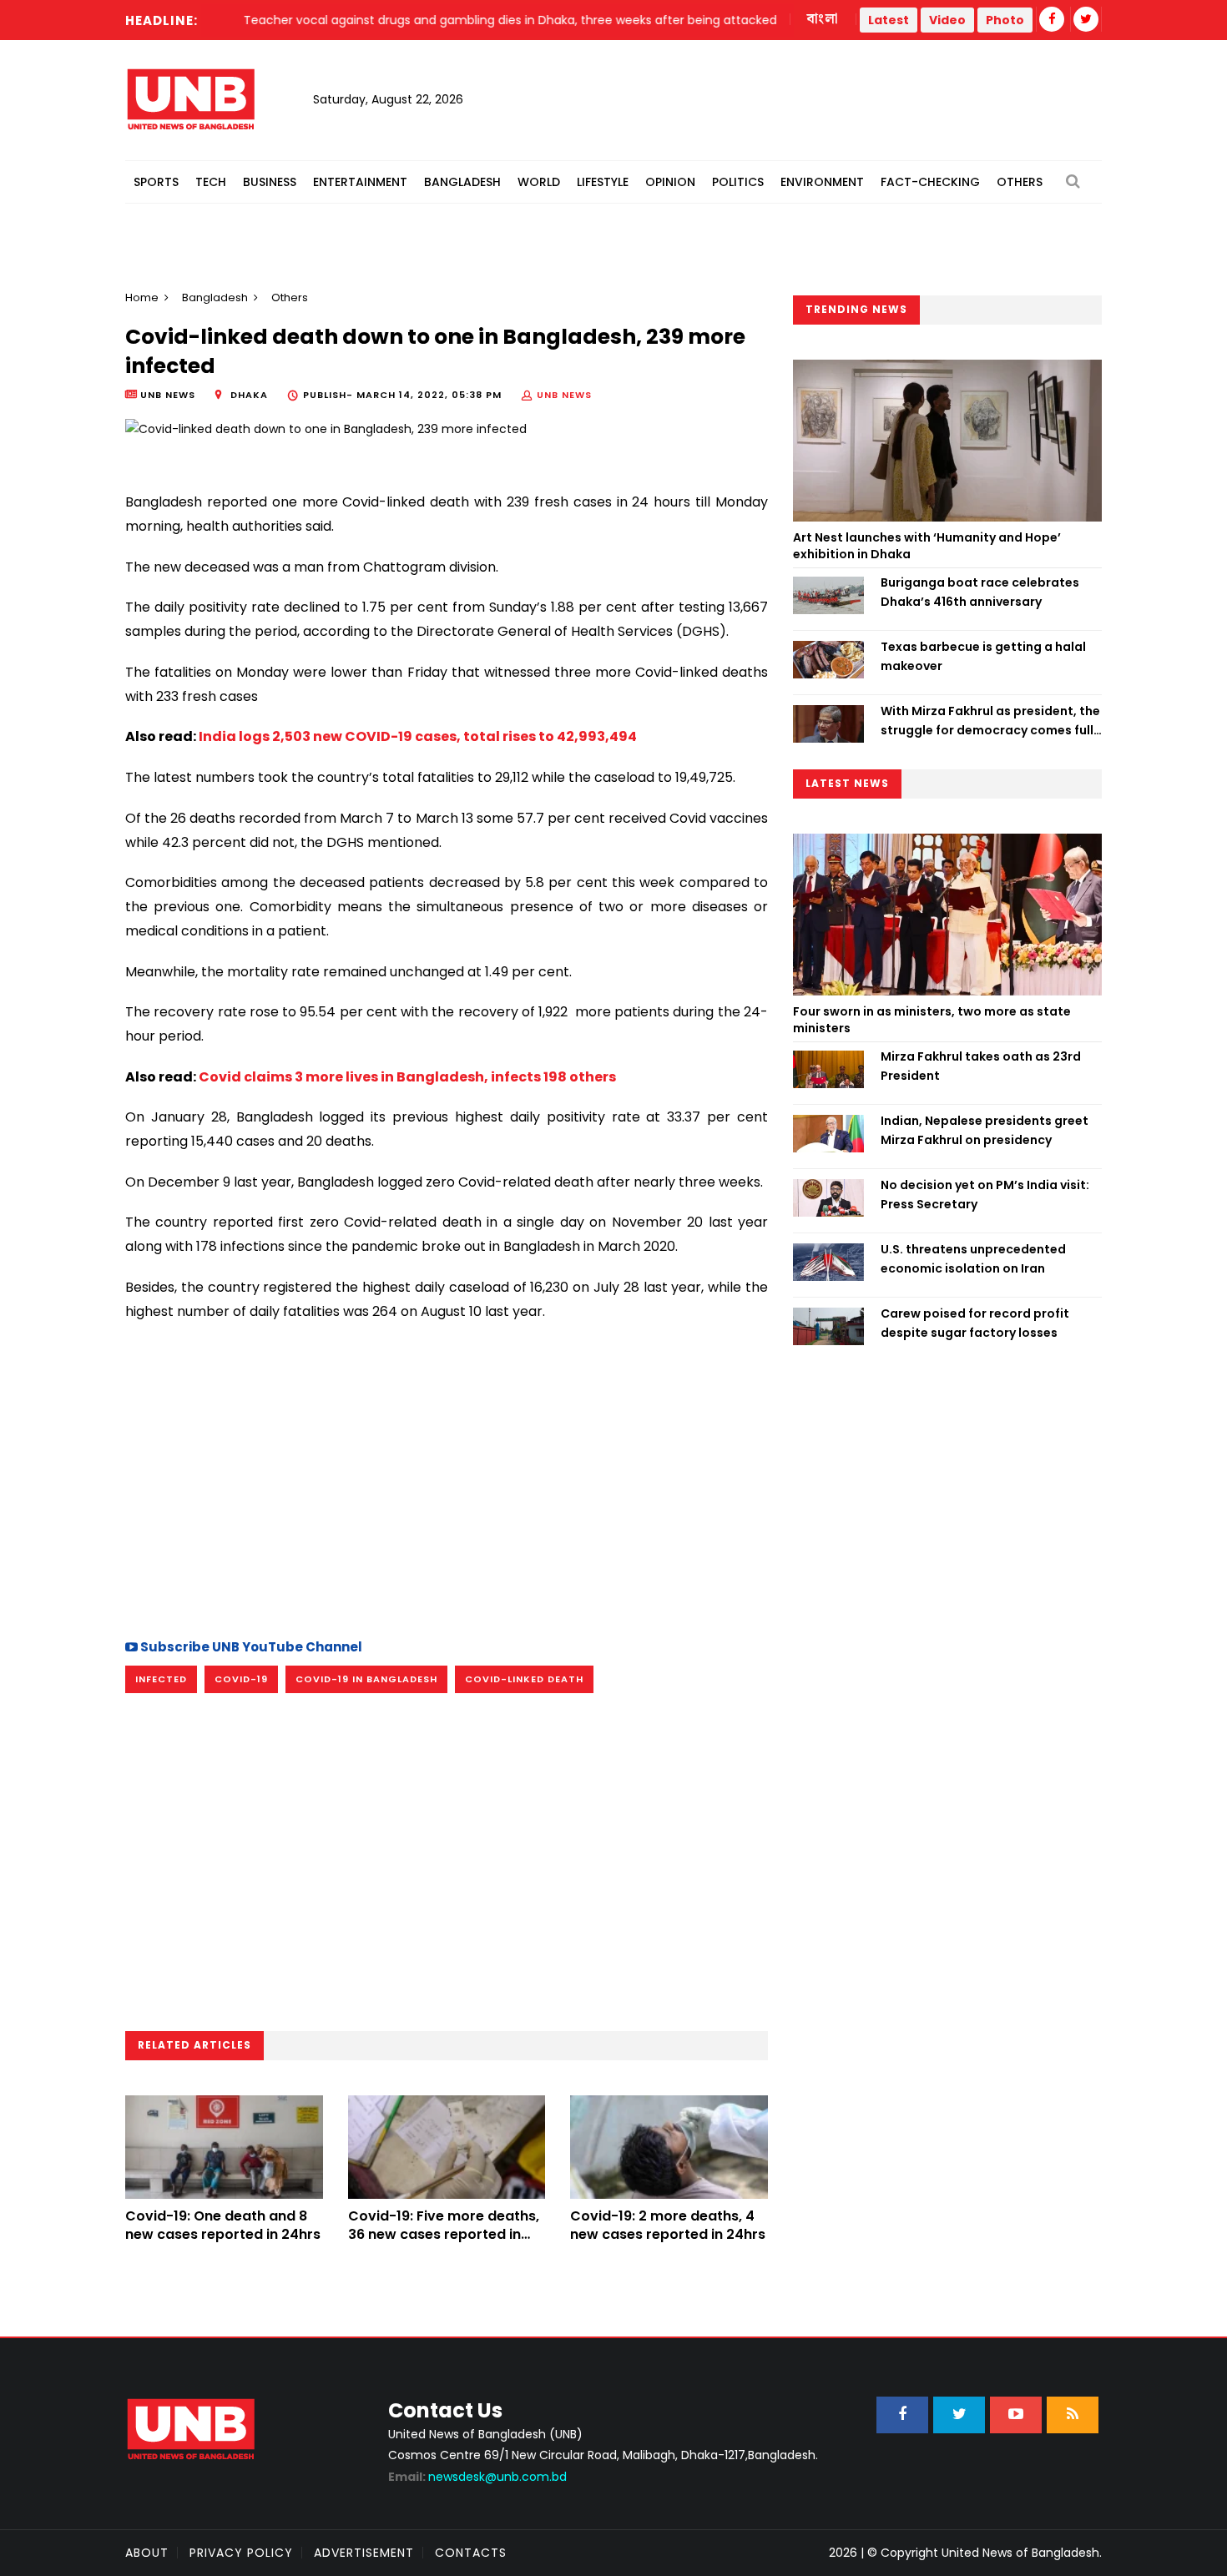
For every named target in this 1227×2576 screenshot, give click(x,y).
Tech (211, 182)
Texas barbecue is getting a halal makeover (983, 656)
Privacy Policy (241, 2553)
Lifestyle (603, 182)
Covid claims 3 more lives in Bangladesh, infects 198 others (407, 1077)
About (147, 2553)
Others (1020, 182)
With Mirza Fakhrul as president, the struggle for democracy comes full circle (990, 721)
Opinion (670, 182)
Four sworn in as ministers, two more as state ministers (932, 1020)
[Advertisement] (447, 1478)
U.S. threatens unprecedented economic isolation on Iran (973, 1258)
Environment (822, 182)
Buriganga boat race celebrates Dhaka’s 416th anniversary (980, 592)
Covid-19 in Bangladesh (366, 1679)
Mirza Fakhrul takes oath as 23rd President (981, 1066)
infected (161, 1679)
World (539, 182)
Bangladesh (462, 182)
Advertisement (364, 2553)
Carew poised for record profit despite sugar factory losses (975, 1323)
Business (270, 182)
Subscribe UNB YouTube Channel (250, 1647)
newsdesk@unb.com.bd (477, 2477)
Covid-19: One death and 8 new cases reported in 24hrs (223, 2225)
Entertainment (360, 182)
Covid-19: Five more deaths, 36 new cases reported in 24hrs (444, 2235)
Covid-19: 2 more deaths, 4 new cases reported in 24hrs (668, 2225)
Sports (156, 182)
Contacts (471, 2553)
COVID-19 (241, 1679)
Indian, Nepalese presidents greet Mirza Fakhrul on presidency (985, 1130)
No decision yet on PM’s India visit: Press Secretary (985, 1194)
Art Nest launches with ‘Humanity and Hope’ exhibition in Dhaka (927, 546)
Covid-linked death (524, 1679)
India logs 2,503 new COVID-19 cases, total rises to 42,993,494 (418, 736)
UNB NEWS (564, 395)
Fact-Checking (930, 182)
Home (142, 297)
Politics (738, 182)
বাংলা (823, 19)
